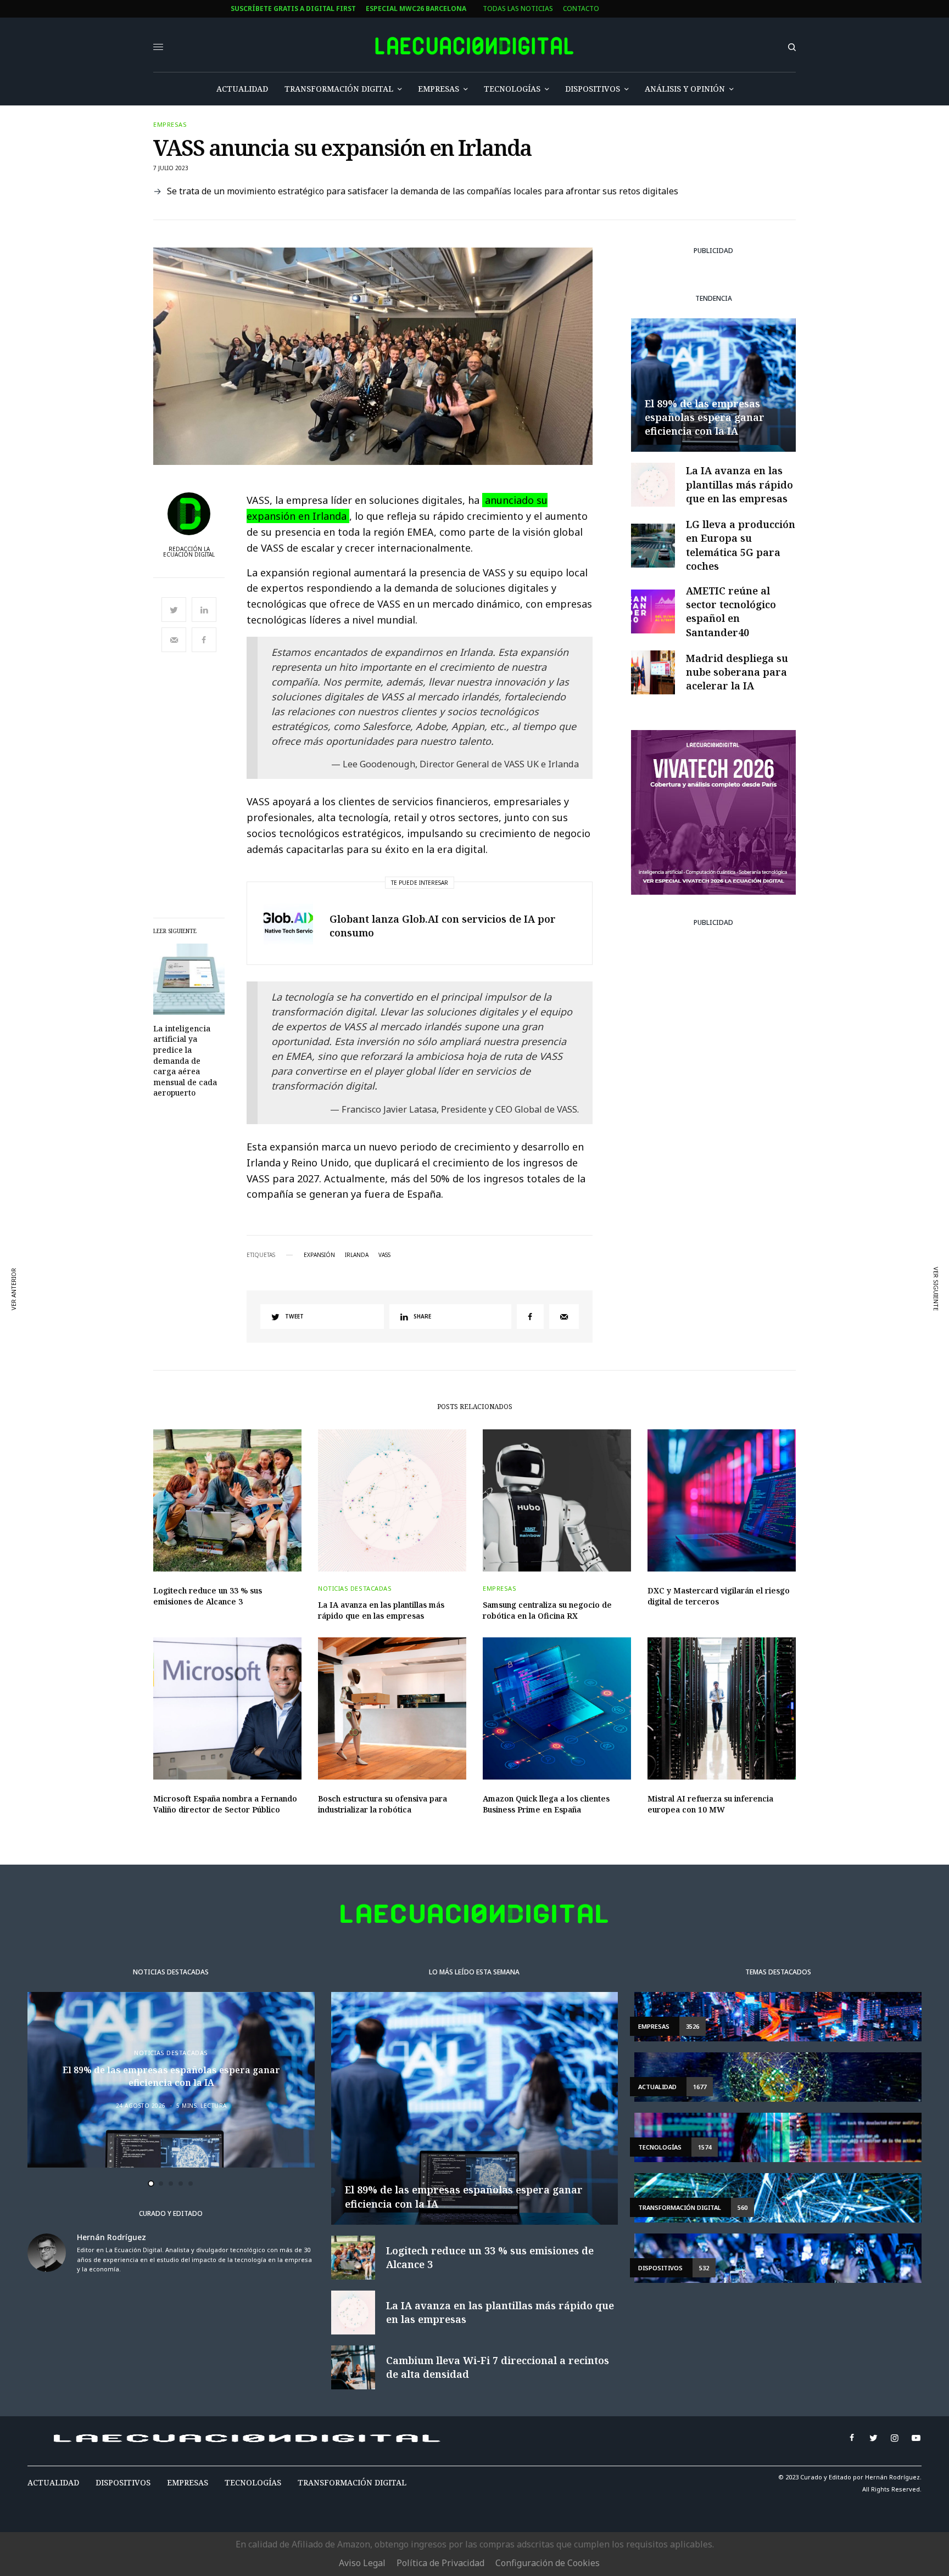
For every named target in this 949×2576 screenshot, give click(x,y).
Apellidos (329, 1324)
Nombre (326, 1282)
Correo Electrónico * (351, 1240)
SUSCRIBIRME (351, 1407)
